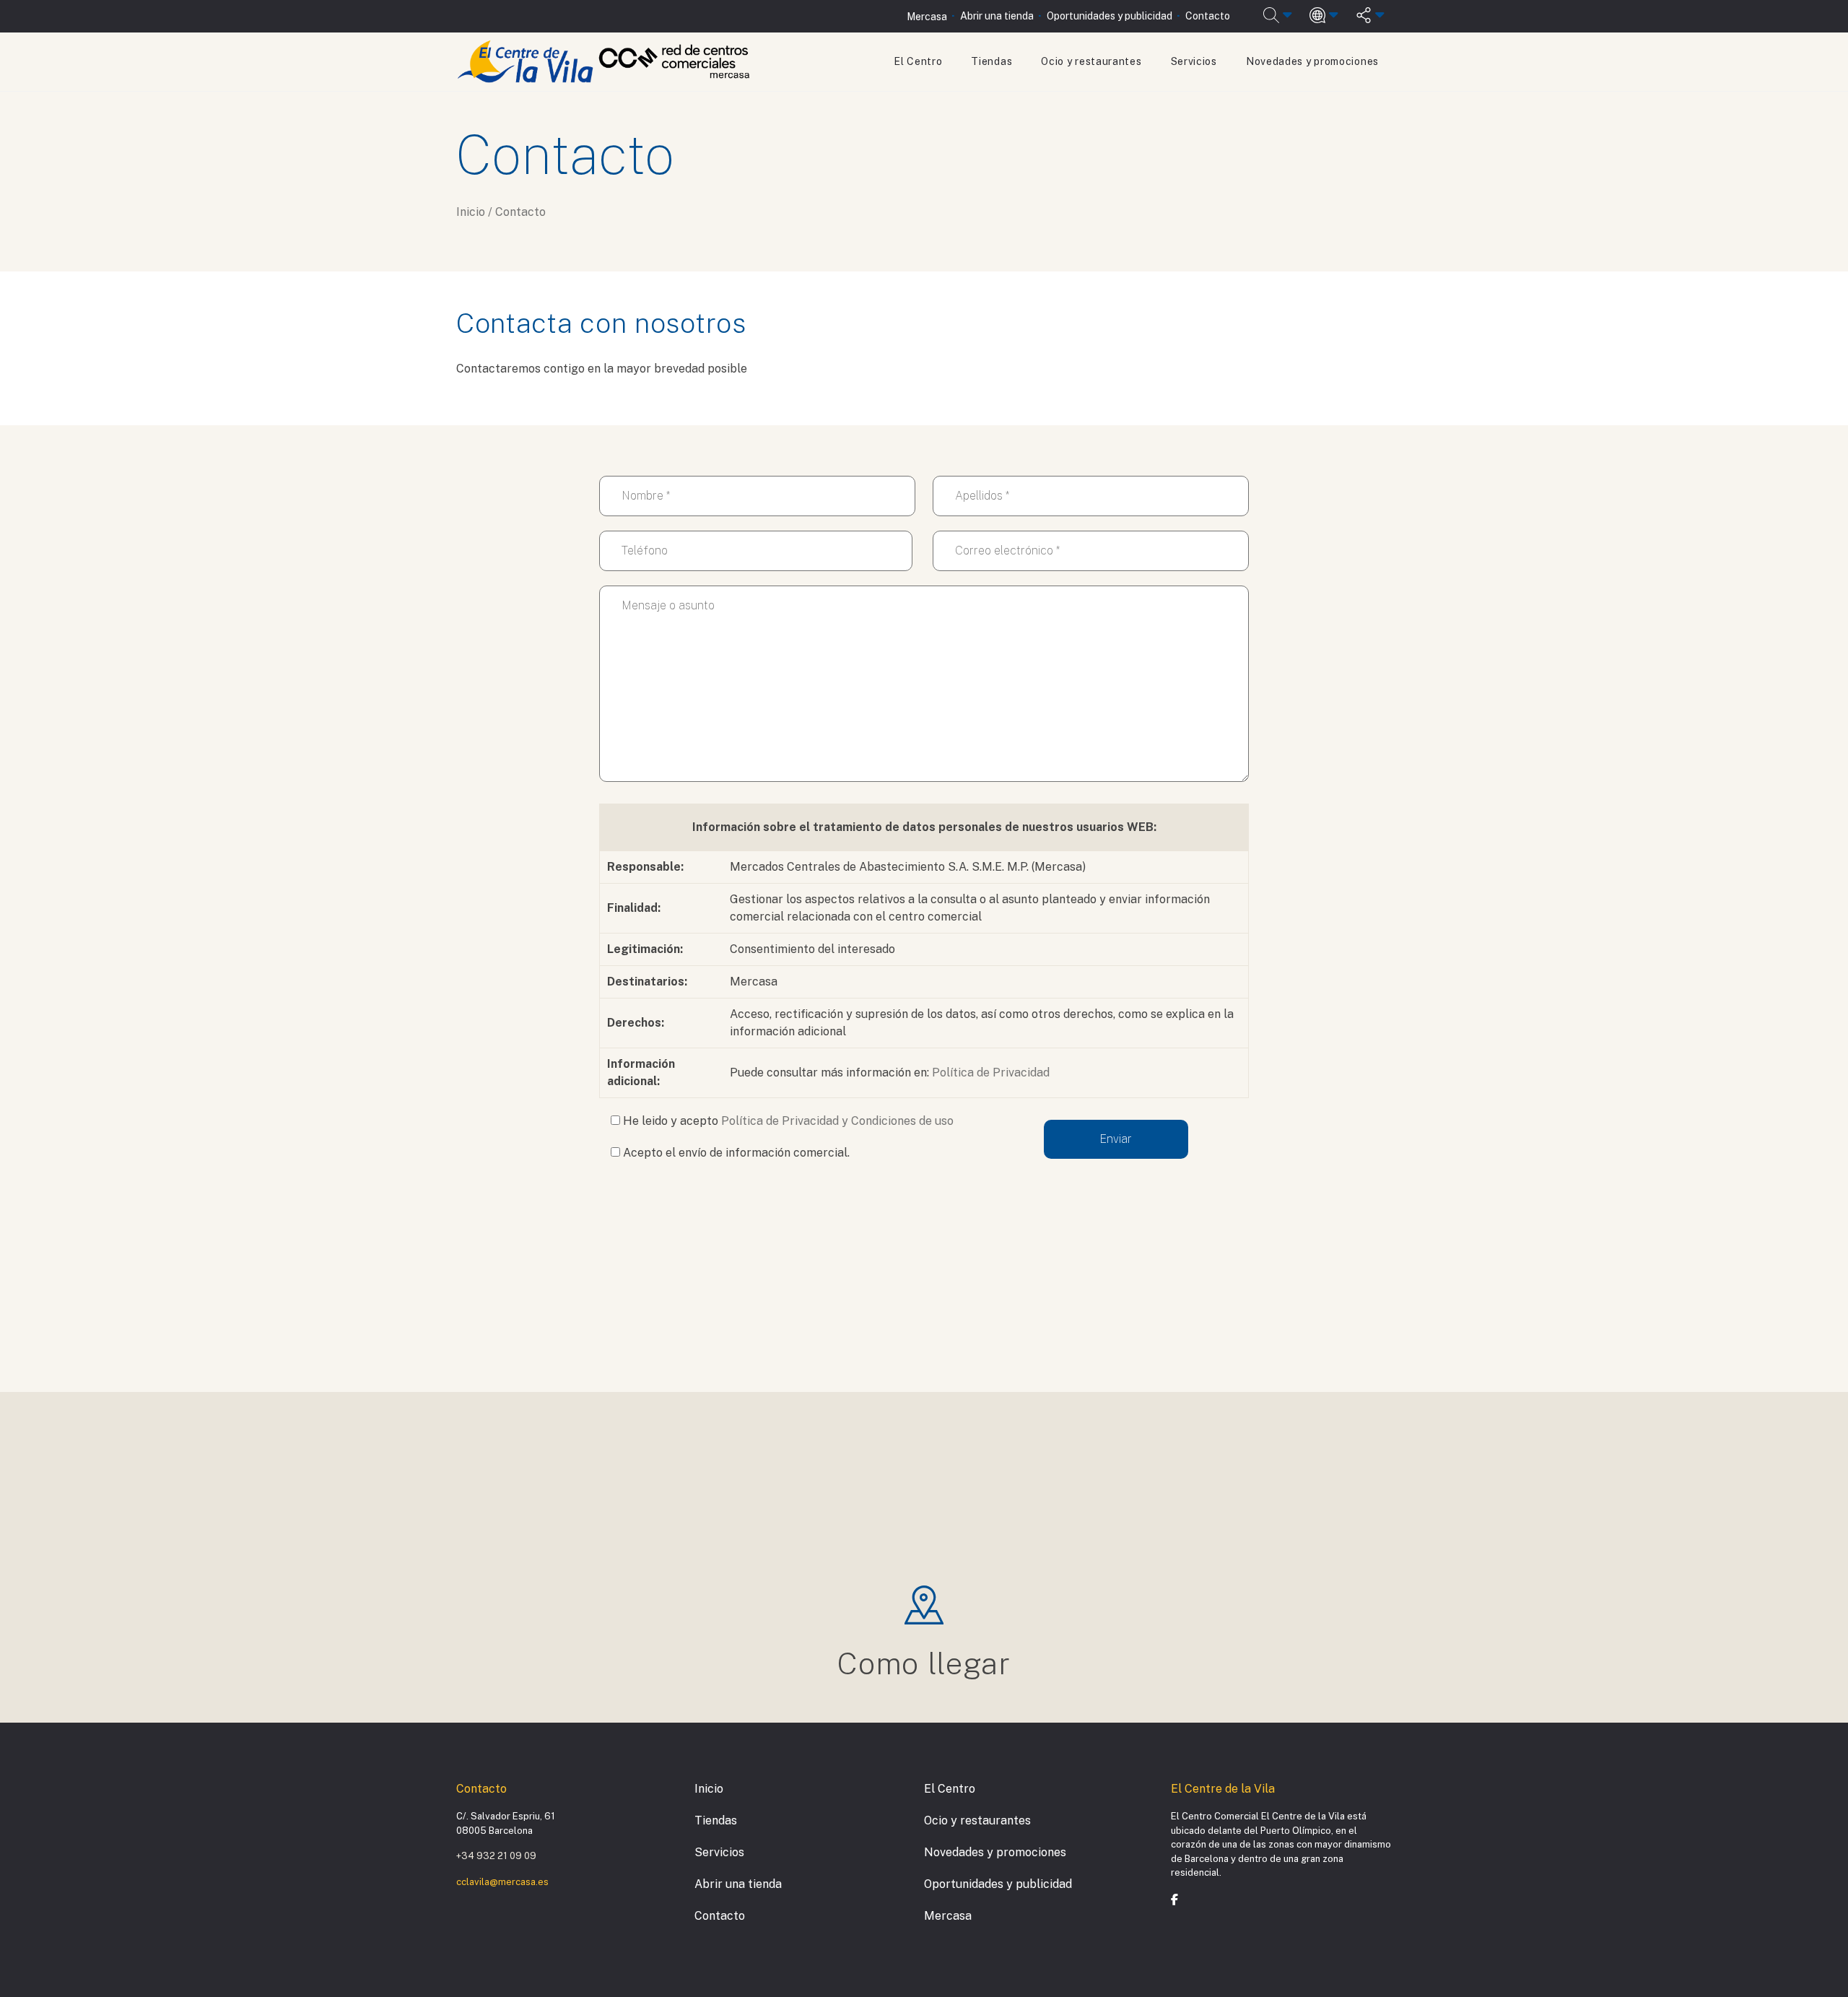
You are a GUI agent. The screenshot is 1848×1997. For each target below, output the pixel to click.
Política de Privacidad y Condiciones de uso (837, 1121)
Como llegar (924, 1663)
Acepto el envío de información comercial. (735, 1153)
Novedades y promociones (1312, 61)
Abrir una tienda (997, 16)
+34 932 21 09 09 (496, 1856)
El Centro (918, 61)
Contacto (1208, 16)
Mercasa (927, 17)
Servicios (1194, 61)
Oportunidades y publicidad (1110, 16)
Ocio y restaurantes (1091, 61)
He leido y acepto (787, 1121)
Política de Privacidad (991, 1073)
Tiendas (991, 61)
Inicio (709, 1789)
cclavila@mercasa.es (502, 1882)
